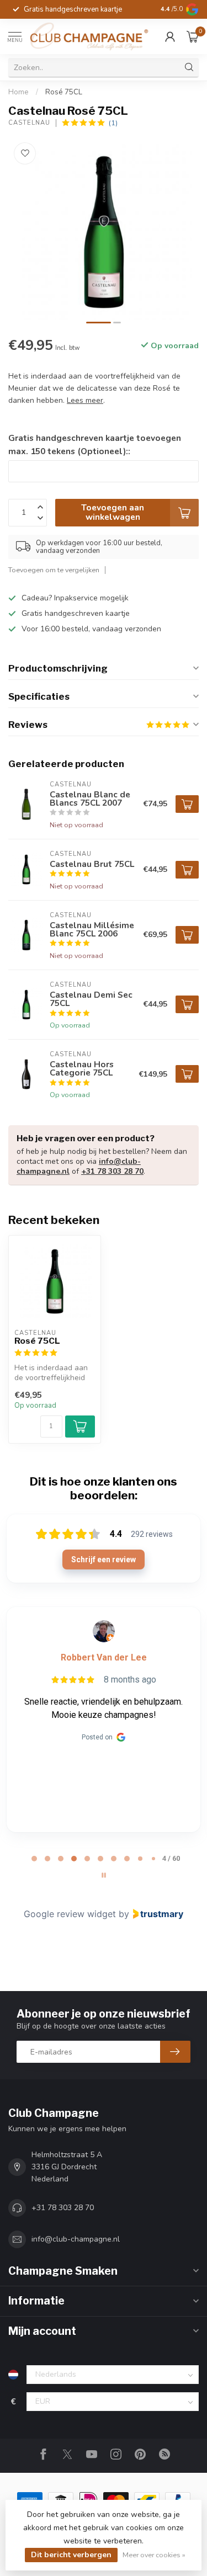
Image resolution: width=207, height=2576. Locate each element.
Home (18, 92)
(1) (113, 123)
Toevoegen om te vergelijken (54, 570)
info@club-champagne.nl (76, 2239)
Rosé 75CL (64, 92)
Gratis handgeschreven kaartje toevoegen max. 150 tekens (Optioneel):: (95, 445)
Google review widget (70, 1914)
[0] (193, 36)
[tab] (34, 1859)
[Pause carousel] (104, 1875)
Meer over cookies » (154, 2555)
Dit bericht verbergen (71, 2555)
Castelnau (29, 123)
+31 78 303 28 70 (112, 1171)
